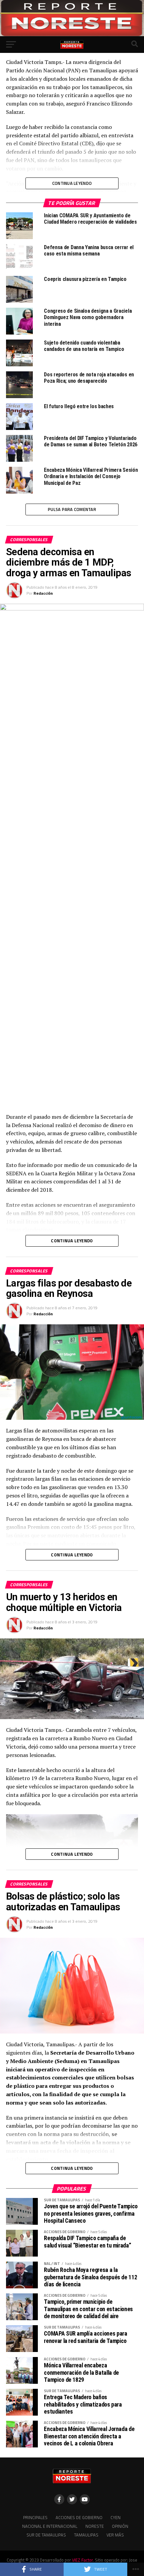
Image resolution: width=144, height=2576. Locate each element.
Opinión (120, 2526)
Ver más (115, 2535)
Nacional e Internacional (50, 2526)
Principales (35, 2517)
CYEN (116, 2517)
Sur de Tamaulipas (46, 2535)
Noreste (95, 2526)
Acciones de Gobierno (79, 2517)
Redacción (43, 593)
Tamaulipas (86, 2535)
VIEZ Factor (82, 2560)
